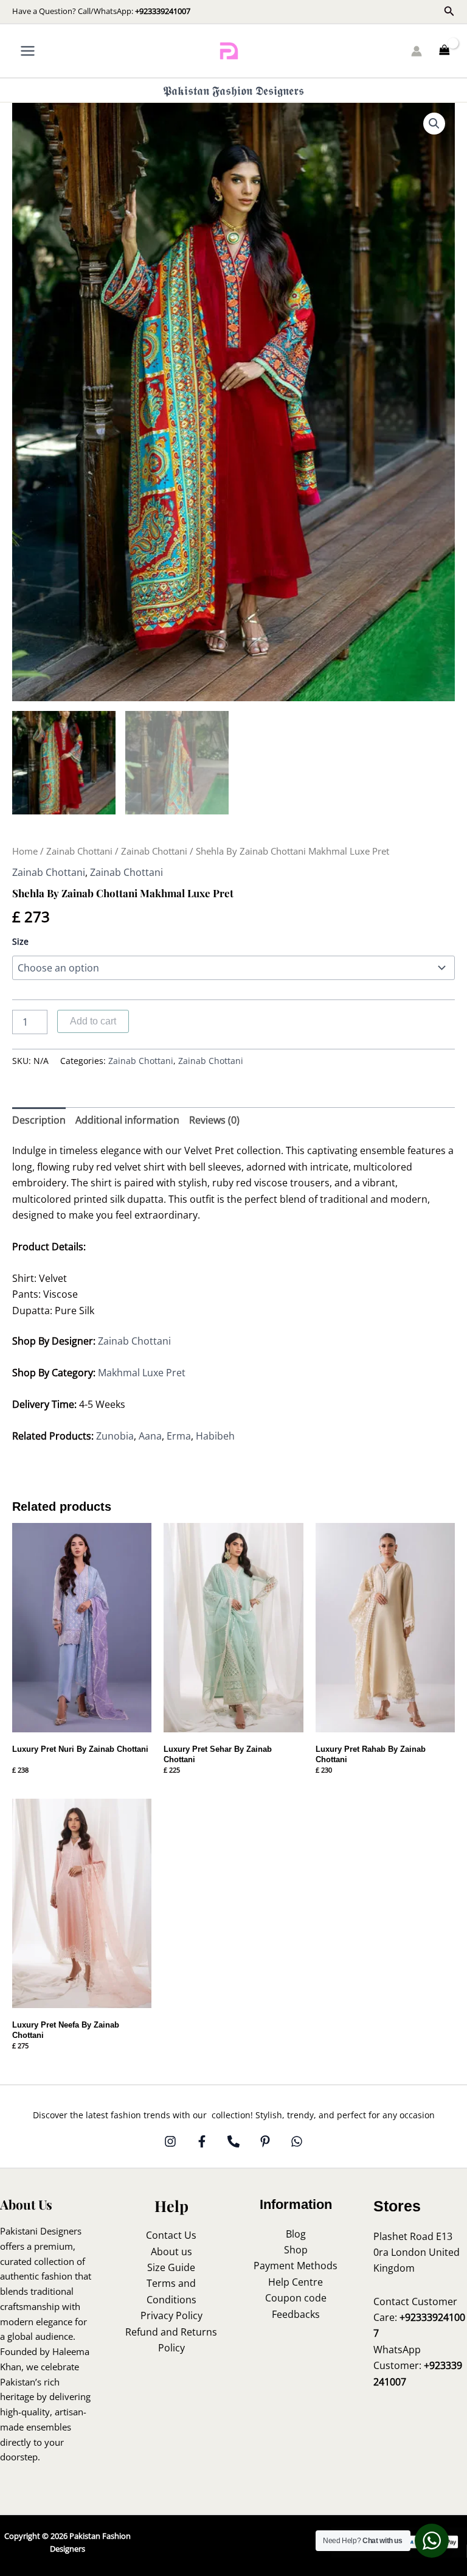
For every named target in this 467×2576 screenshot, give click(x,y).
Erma (179, 1436)
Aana (150, 1436)
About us (171, 2252)
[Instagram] (170, 2141)
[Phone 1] (233, 2141)
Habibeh (216, 1436)
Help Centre (296, 2282)
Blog (296, 2234)
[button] (449, 12)
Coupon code (296, 2298)
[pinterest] (265, 2141)
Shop (296, 2250)
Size (20, 941)
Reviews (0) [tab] (214, 1120)
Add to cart (93, 1021)
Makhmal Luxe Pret (142, 1373)
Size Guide (171, 2267)
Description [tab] (39, 1120)
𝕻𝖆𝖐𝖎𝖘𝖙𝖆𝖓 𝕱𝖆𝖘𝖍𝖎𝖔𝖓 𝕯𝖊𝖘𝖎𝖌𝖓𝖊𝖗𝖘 (233, 90)
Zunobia (115, 1436)
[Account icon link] (417, 51)
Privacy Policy (171, 2315)
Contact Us (171, 2235)
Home (25, 851)
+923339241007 (163, 11)
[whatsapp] (297, 2141)
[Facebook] (202, 2141)
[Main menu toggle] (28, 51)
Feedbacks (296, 2314)
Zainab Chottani (79, 851)
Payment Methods (296, 2266)
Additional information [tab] (127, 1120)
